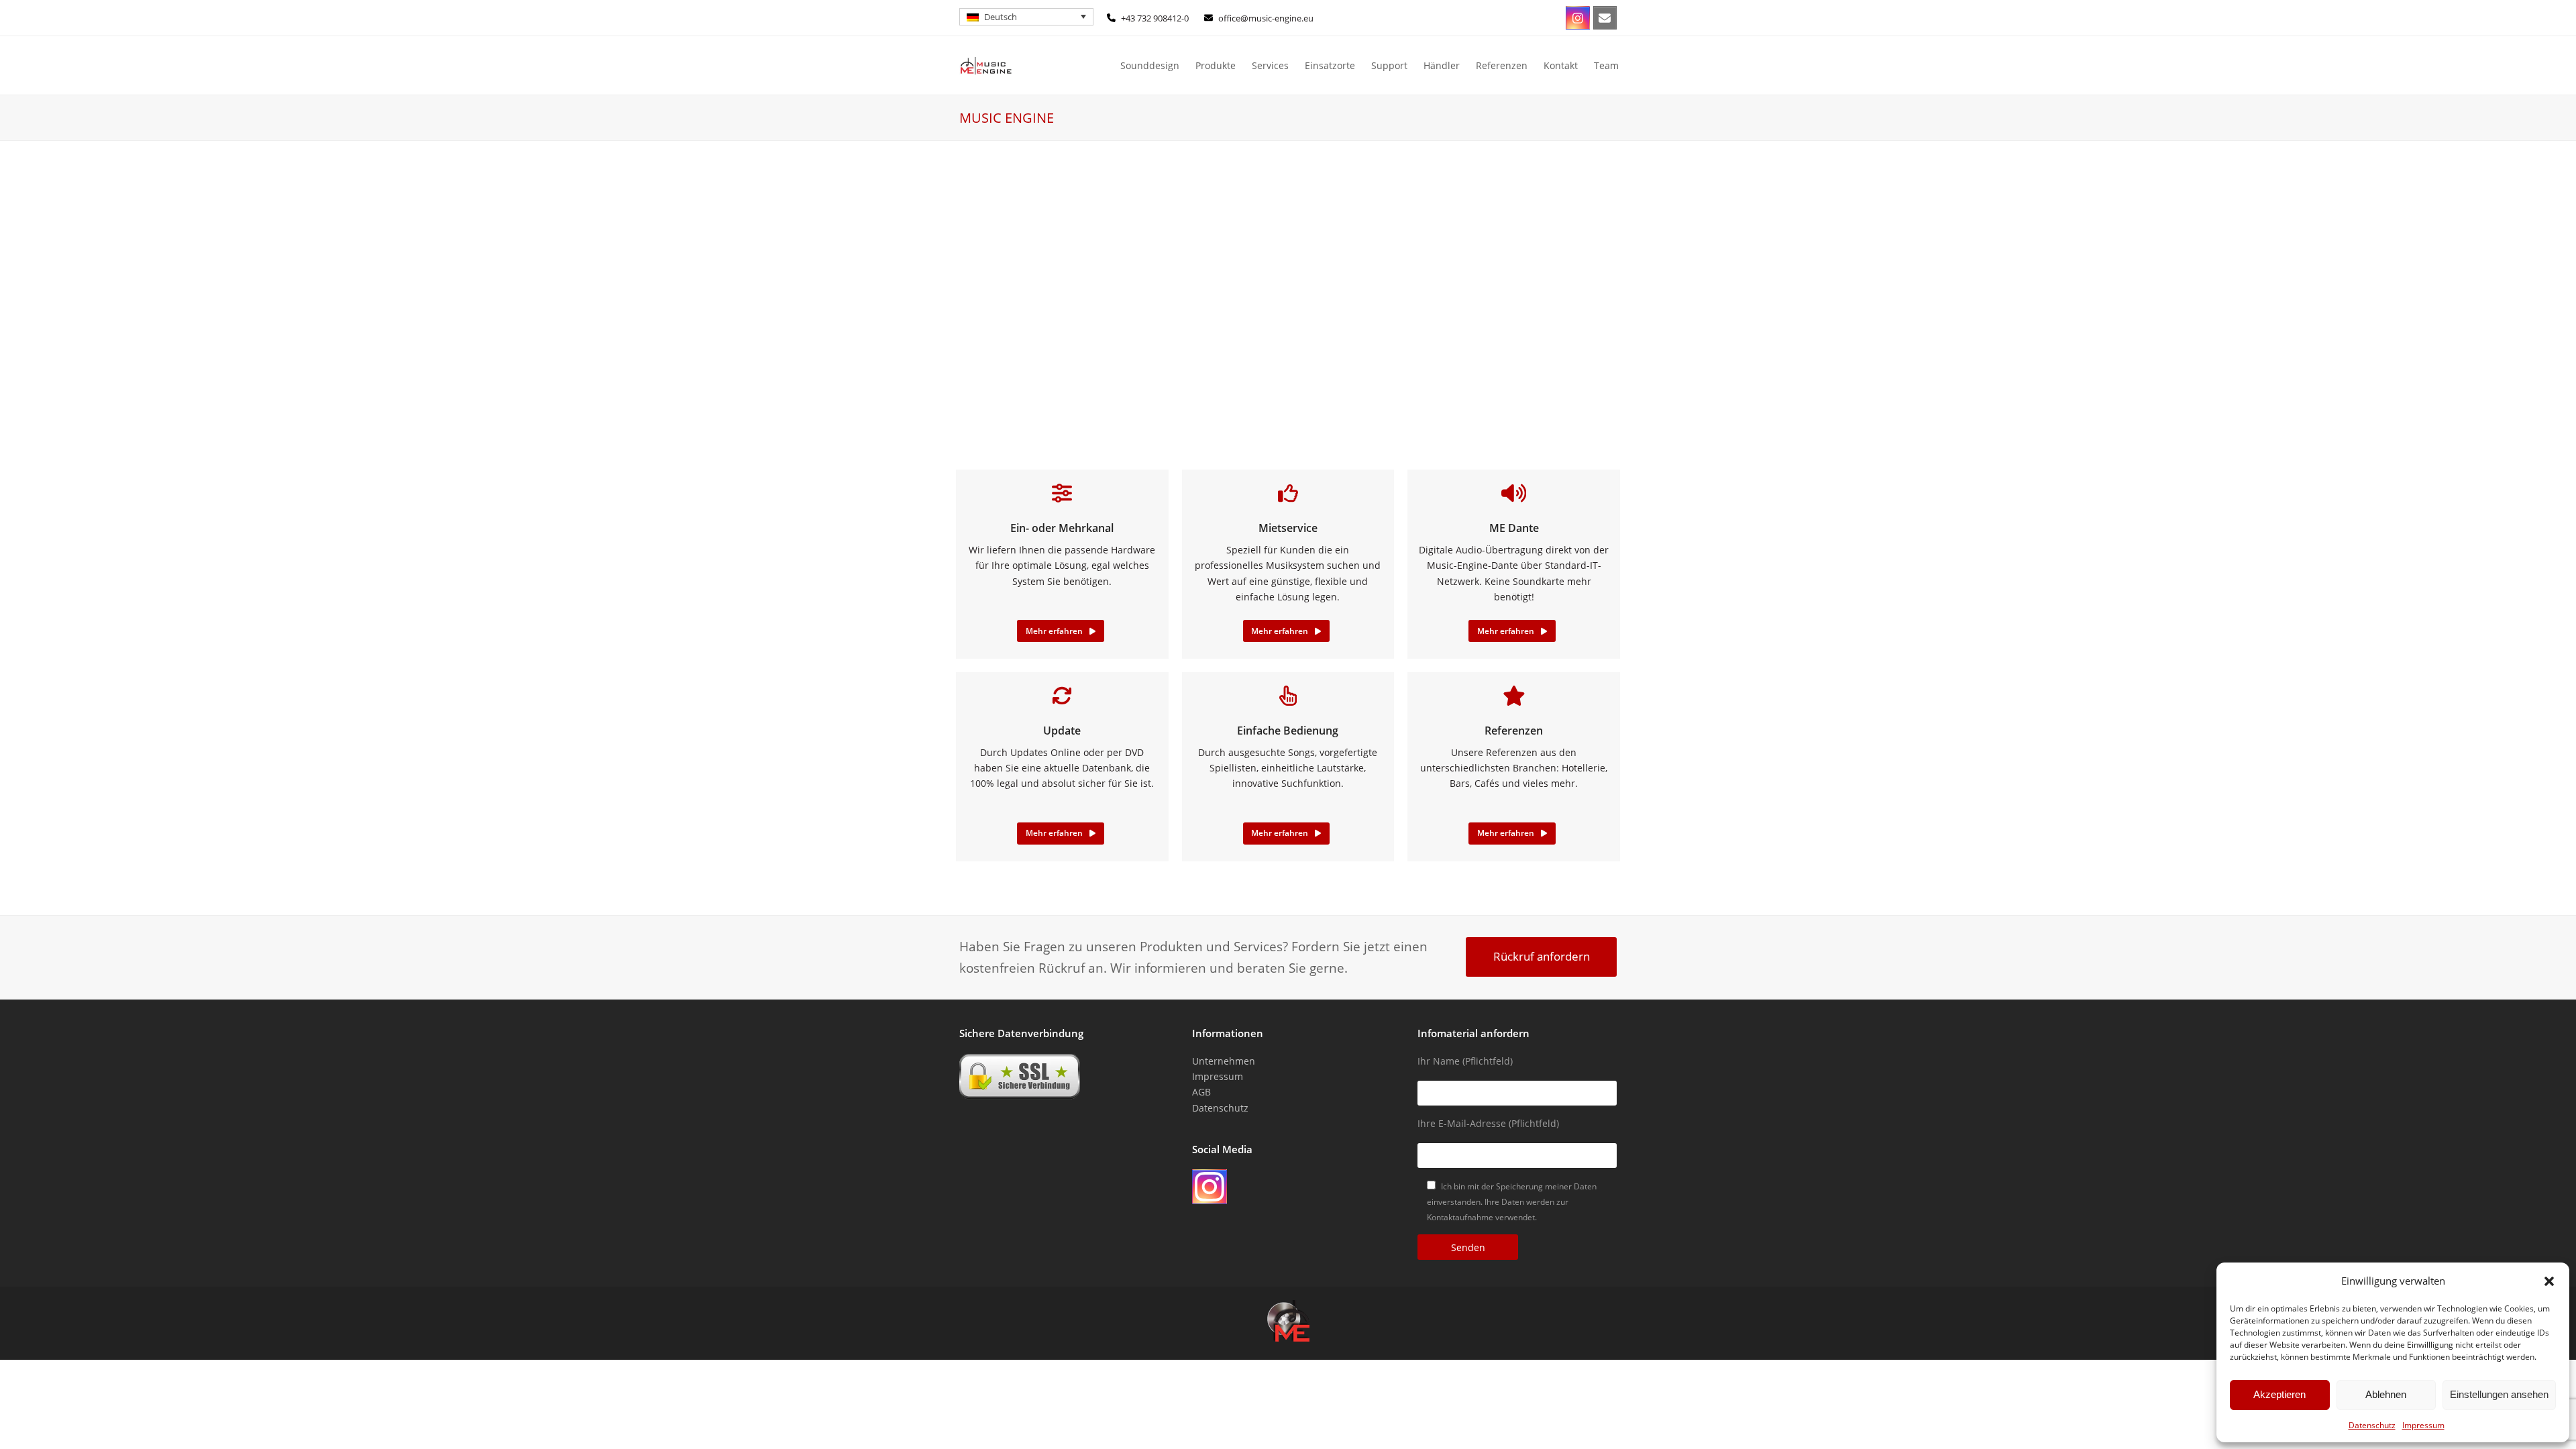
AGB (1201, 1092)
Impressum (2423, 1425)
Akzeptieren (2279, 1394)
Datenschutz (2372, 1425)
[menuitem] (1026, 17)
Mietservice (1288, 528)
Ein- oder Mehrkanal (1062, 528)
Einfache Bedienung (1288, 731)
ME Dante (1514, 528)
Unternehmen (1224, 1061)
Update (1062, 731)
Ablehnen (2386, 1394)
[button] (2549, 1281)
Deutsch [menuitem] (1001, 17)
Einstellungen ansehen (2499, 1394)
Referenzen (1514, 731)
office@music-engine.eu (1266, 18)
